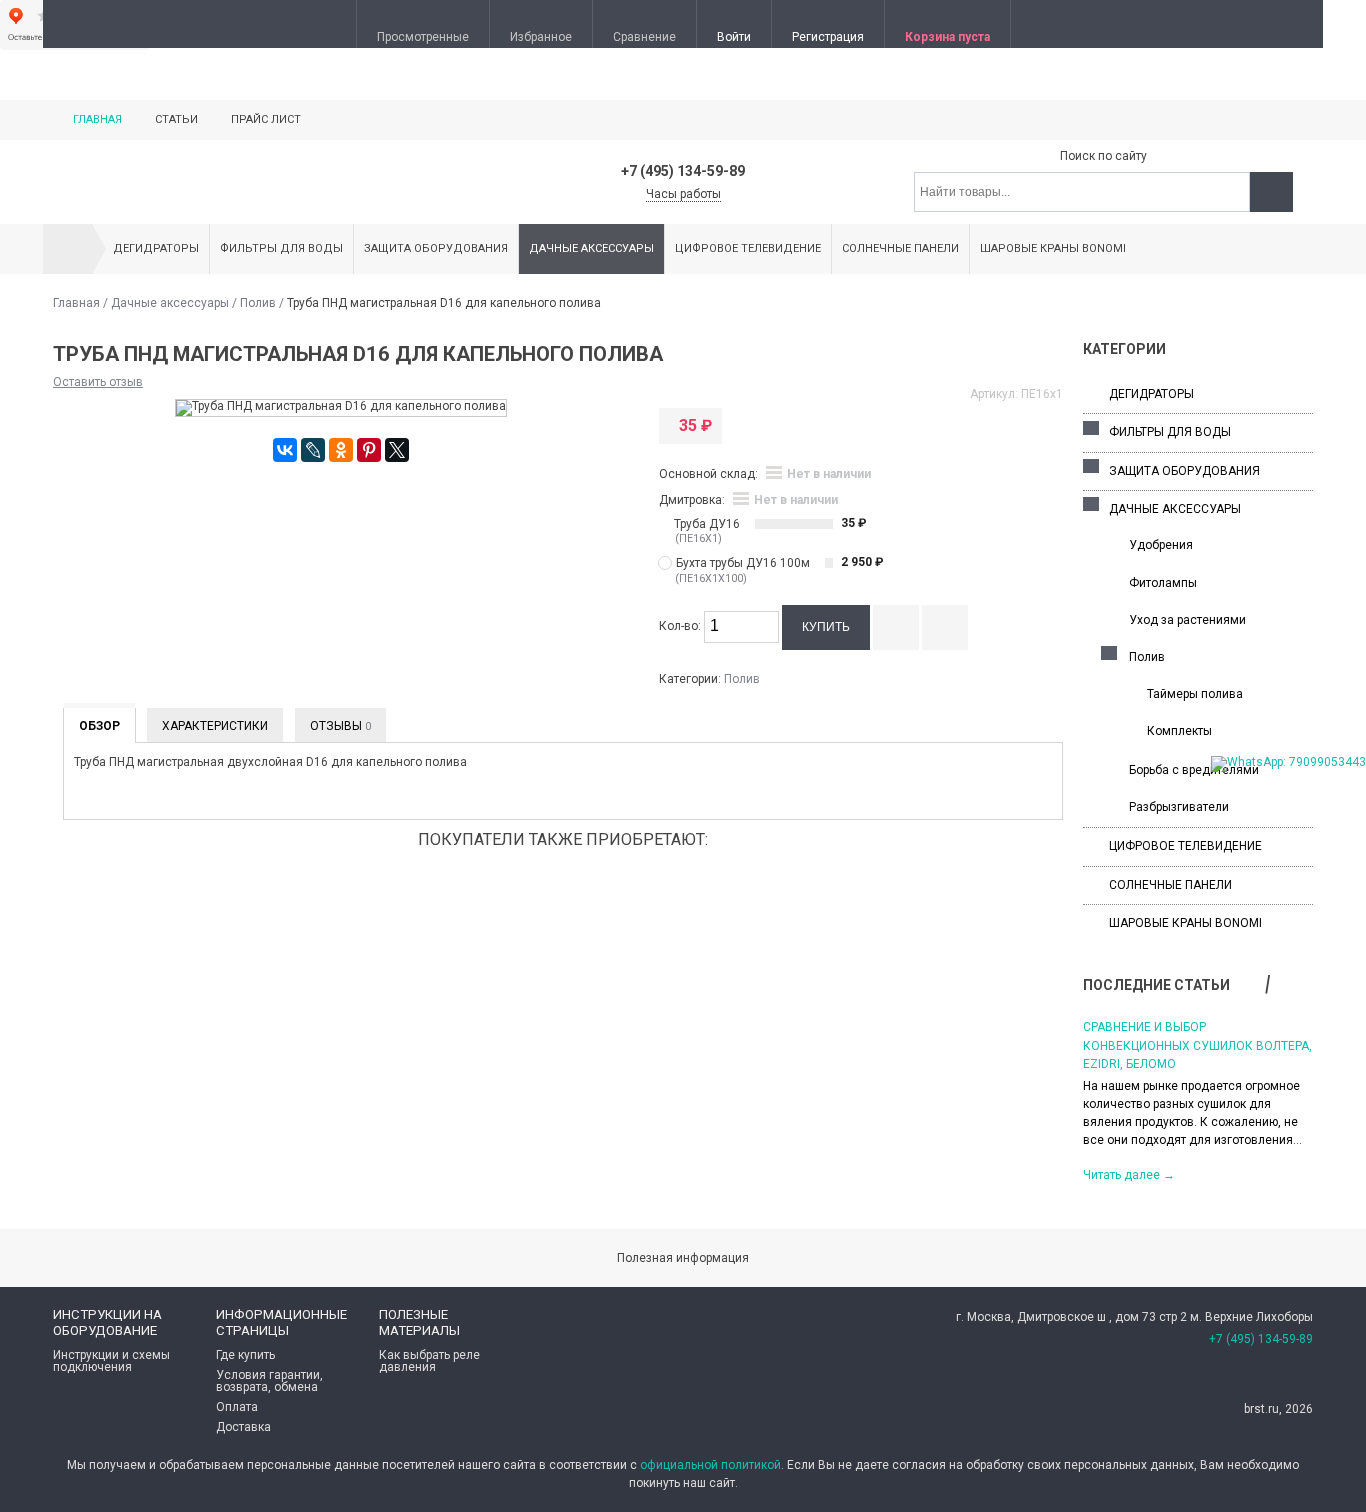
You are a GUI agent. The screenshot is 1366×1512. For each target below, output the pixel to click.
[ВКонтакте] (285, 450)
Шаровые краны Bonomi (1053, 248)
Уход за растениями (1187, 620)
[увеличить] (767, 619)
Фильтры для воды (281, 248)
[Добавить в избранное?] (945, 627)
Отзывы (340, 726)
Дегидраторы (156, 248)
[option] (1198, 1099)
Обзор (99, 726)
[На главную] (68, 249)
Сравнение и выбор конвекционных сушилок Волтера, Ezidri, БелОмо (1197, 1045)
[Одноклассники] (341, 450)
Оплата (237, 1407)
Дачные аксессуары (591, 248)
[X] (397, 450)
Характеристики (215, 726)
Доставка (243, 1427)
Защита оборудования (436, 248)
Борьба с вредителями (1194, 770)
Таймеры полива (1195, 694)
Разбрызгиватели (1179, 807)
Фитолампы (1163, 583)
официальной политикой (710, 1465)
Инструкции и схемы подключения (111, 1361)
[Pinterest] (369, 450)
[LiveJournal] (313, 450)
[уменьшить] (767, 634)
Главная (97, 119)
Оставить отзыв (98, 382)
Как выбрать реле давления (429, 1361)
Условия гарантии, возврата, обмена (269, 1381)
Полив (258, 303)
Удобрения (1161, 545)
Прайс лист (266, 119)
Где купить (245, 1355)
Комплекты (1179, 731)
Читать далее (1129, 1175)
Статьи (176, 119)
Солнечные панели (900, 248)
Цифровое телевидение (748, 248)
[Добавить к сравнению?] (896, 627)
